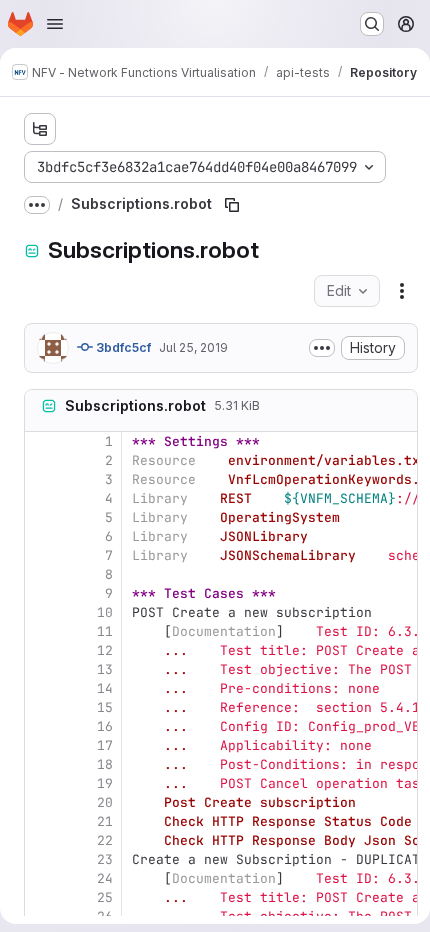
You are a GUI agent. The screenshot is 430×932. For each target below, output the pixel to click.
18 (105, 764)
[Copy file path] (232, 205)
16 (105, 726)
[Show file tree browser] (40, 129)
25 (105, 897)
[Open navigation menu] (55, 24)
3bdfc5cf (122, 347)
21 (105, 821)
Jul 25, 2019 (193, 347)
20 (105, 802)
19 (105, 783)
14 (105, 688)
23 (105, 859)
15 (105, 707)
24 (105, 878)
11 (105, 631)
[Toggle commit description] (322, 348)
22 (105, 840)
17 (105, 745)
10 (105, 612)
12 (105, 650)
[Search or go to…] (372, 24)
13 (105, 669)
